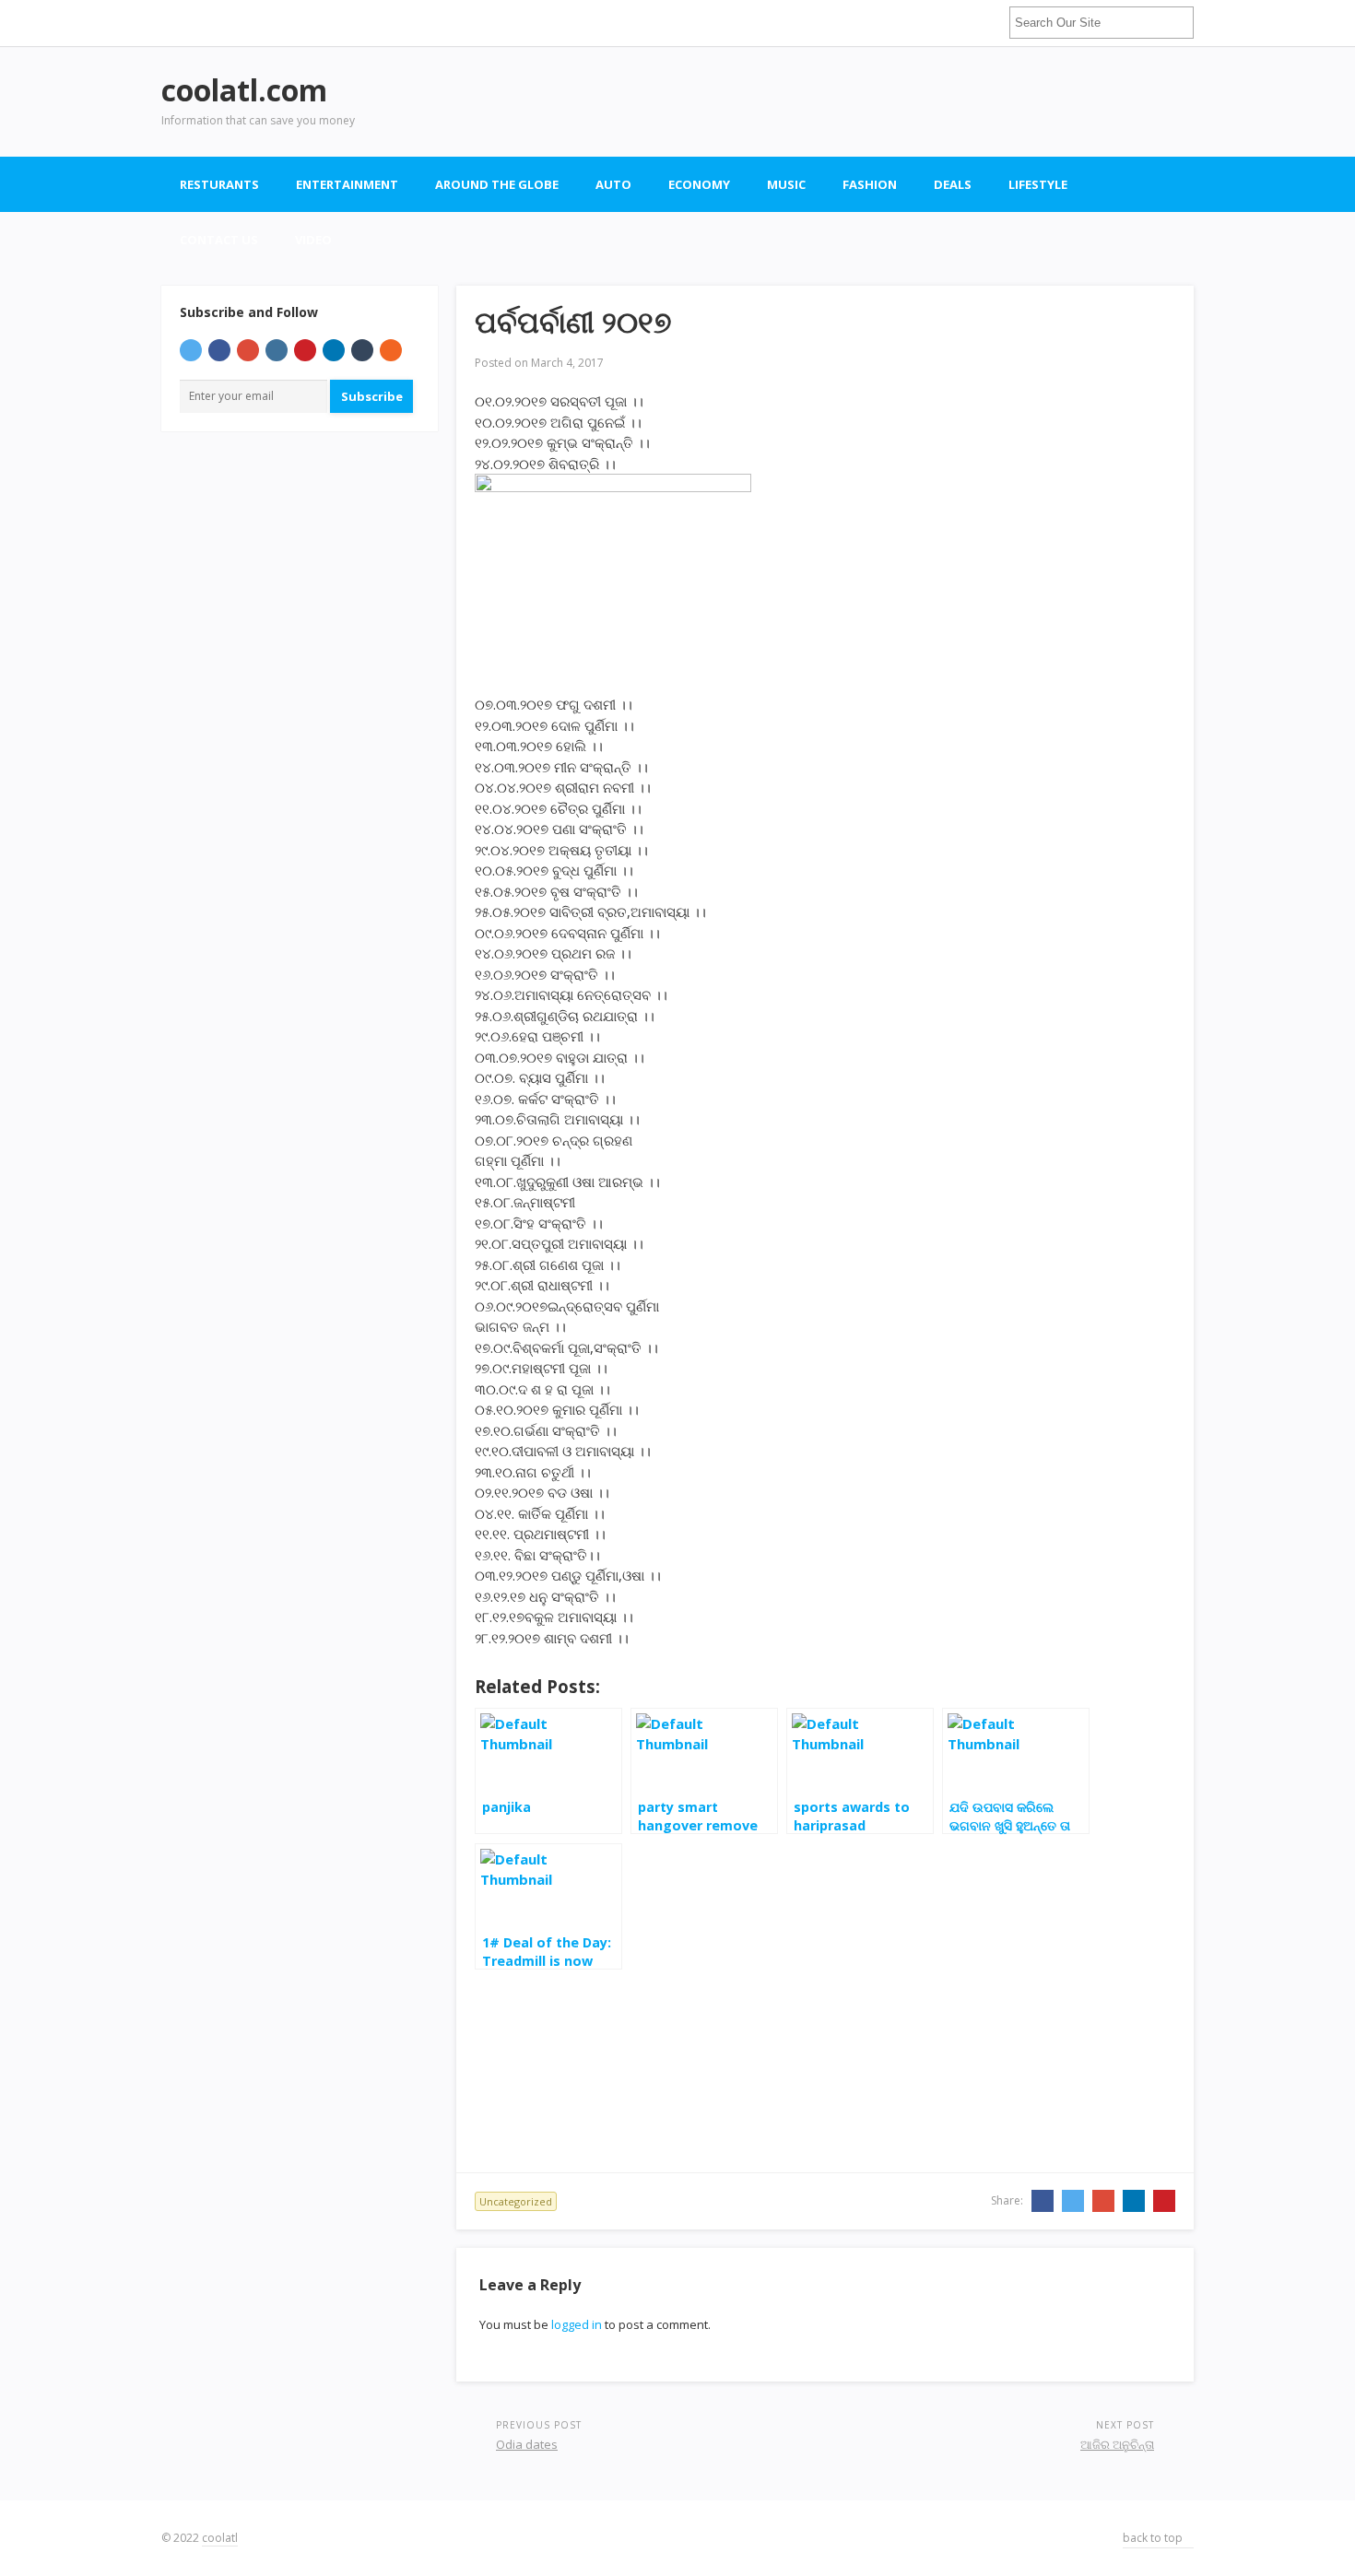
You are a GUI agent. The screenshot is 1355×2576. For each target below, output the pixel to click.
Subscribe (372, 396)
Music (786, 184)
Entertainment (347, 184)
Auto (613, 184)
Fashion (870, 184)
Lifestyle (1038, 184)
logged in (577, 2324)
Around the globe (497, 184)
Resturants (219, 184)
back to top (1154, 2538)
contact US (219, 240)
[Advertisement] (858, 101)
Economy (699, 184)
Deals (953, 184)
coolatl (220, 2538)
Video (313, 240)
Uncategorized (516, 2201)
